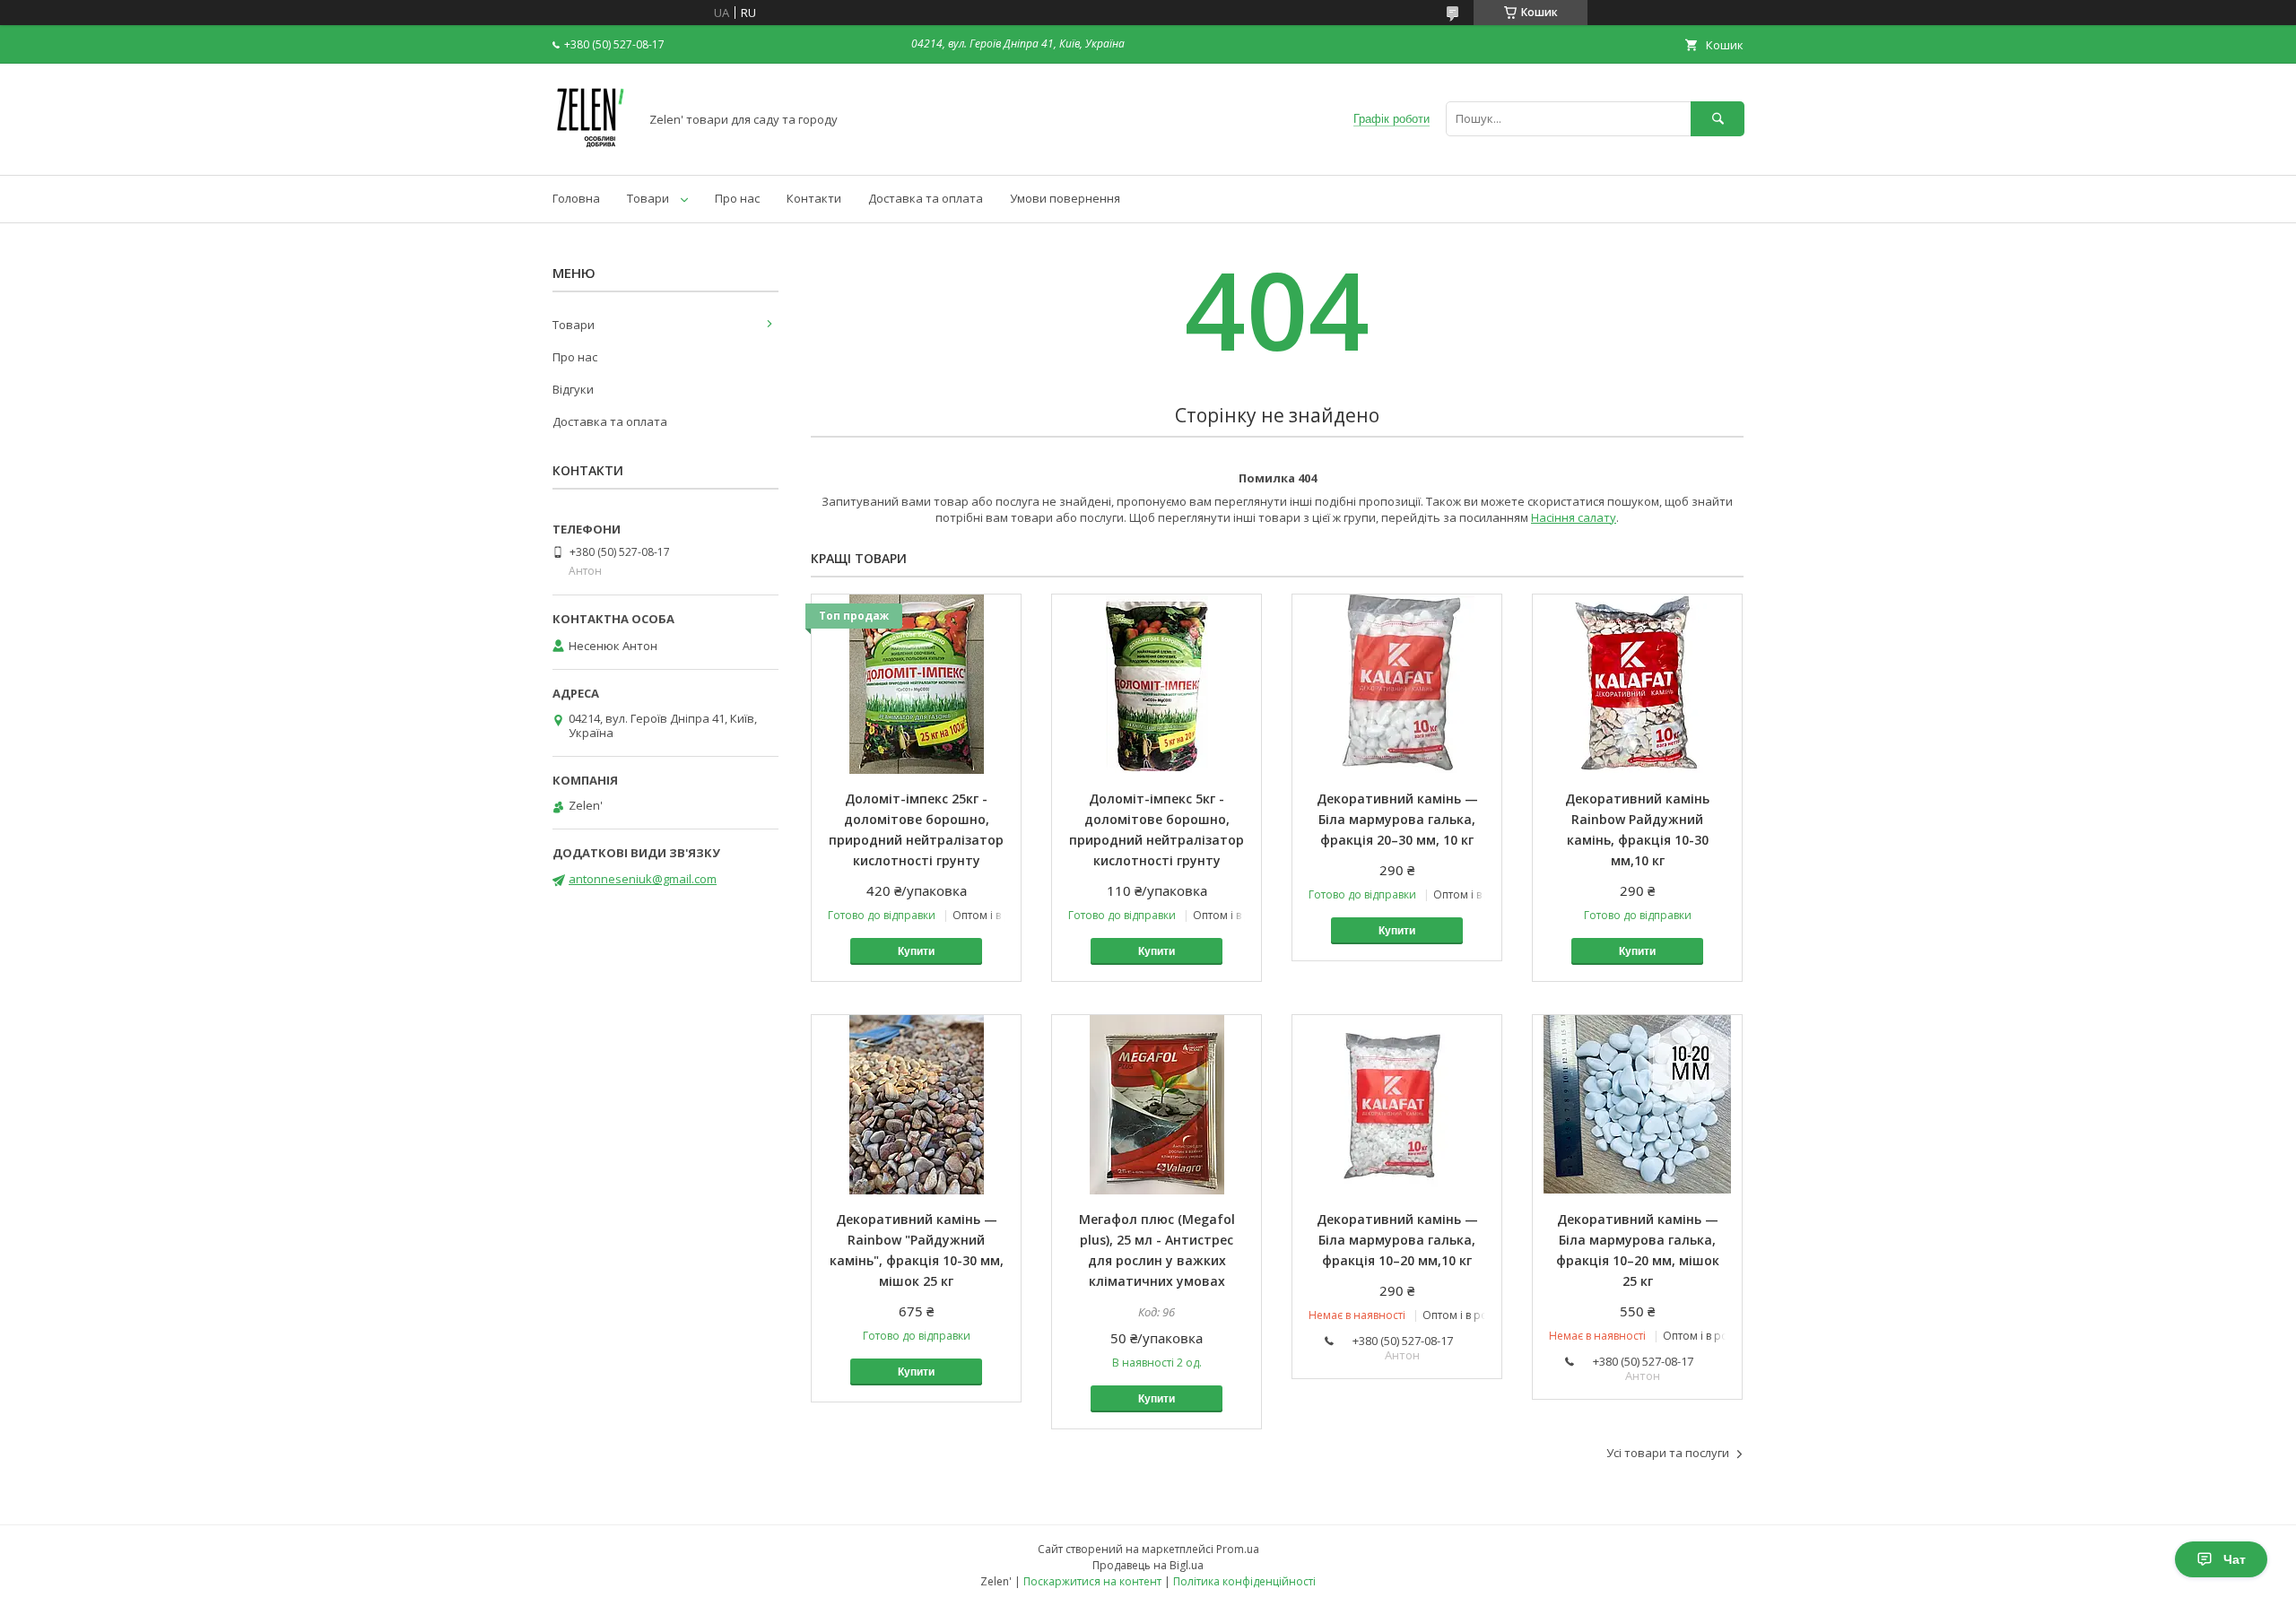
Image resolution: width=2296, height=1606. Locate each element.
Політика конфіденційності (1244, 1581)
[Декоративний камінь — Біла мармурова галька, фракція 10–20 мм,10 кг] (1397, 1105)
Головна (576, 198)
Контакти (814, 198)
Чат (2235, 1559)
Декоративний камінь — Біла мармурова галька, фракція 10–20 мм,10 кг (1397, 1240)
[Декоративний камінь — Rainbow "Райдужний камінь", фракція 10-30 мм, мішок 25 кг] (916, 1105)
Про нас (737, 198)
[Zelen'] (591, 152)
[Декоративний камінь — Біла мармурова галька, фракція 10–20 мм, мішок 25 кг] (1637, 1105)
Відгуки (573, 389)
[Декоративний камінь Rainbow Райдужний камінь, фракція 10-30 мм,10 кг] (1637, 684)
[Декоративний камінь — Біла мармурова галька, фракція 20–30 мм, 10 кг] (1397, 684)
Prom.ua (1238, 1549)
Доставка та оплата (926, 198)
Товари (648, 198)
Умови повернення (1065, 198)
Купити (916, 951)
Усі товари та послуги (1668, 1453)
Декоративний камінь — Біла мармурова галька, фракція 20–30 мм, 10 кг (1397, 819)
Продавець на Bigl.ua (1148, 1565)
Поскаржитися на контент (1092, 1581)
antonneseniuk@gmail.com (643, 879)
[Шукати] (1718, 119)
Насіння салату (1574, 517)
